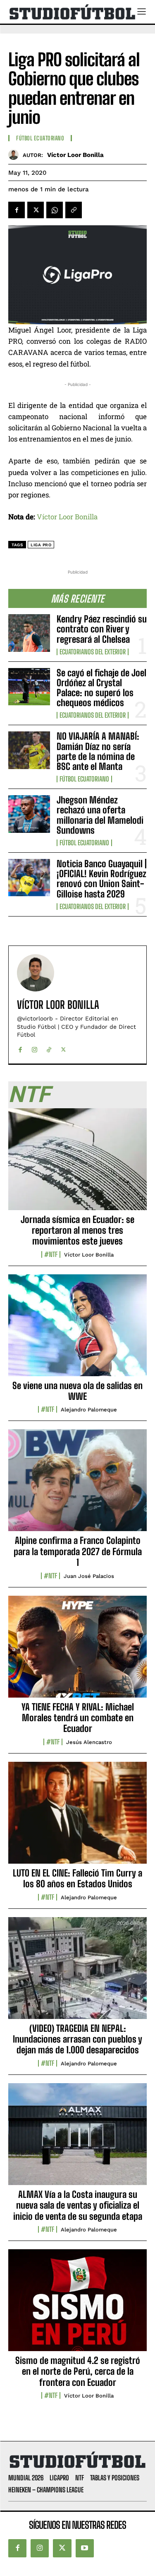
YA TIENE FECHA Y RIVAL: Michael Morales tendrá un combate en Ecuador (78, 1718)
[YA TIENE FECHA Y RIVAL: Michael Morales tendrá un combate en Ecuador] (77, 1651)
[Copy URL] (74, 210)
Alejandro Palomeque (89, 1410)
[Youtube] (85, 2548)
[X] (36, 210)
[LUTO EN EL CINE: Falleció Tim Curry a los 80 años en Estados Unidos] (77, 1817)
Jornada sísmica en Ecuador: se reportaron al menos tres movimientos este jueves (77, 1230)
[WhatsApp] (55, 210)
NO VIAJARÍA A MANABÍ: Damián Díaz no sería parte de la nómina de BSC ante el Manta (98, 751)
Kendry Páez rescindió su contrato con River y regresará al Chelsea (102, 629)
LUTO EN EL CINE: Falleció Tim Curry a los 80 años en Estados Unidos (77, 1878)
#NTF (51, 1254)
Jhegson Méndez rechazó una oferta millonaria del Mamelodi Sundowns (100, 815)
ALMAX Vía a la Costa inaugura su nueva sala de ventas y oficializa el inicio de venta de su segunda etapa (78, 2205)
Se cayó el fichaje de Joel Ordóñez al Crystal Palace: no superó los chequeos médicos (101, 688)
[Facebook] (17, 210)
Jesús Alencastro (89, 1742)
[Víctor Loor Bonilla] (15, 155)
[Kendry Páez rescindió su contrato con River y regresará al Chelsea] (29, 633)
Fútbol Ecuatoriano (84, 779)
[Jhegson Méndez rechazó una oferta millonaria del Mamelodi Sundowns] (29, 814)
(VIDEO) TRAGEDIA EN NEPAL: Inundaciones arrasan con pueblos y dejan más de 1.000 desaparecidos (77, 2039)
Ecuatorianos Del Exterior (93, 652)
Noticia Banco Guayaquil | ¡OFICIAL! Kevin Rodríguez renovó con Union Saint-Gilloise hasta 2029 (102, 879)
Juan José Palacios (89, 1576)
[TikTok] (49, 1048)
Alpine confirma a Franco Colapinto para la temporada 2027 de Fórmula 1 (78, 1551)
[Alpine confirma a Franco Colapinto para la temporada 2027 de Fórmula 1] (77, 1485)
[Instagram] (35, 1048)
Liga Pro (41, 545)
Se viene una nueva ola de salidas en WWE (77, 1391)
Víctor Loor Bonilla (75, 155)
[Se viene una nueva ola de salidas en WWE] (77, 1330)
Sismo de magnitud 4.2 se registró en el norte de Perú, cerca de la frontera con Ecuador (78, 2371)
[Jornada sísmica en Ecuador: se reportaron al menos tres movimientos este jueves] (77, 1164)
